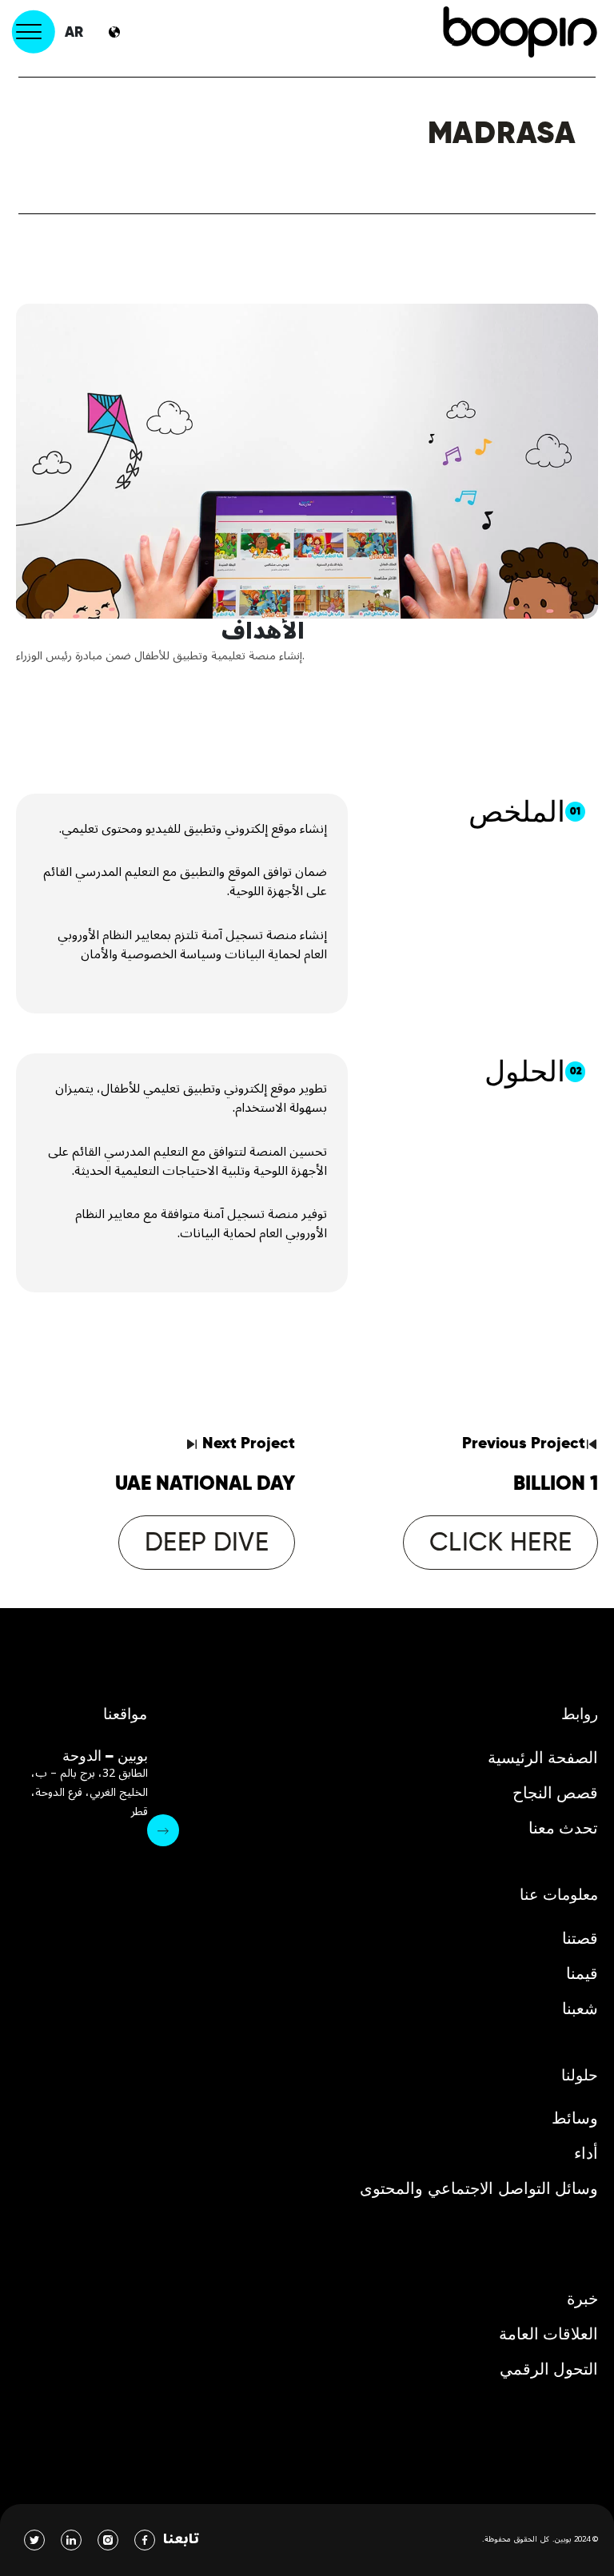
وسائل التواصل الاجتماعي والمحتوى (479, 2188)
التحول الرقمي (549, 2369)
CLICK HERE (500, 1542)
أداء (586, 2153)
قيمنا (582, 1973)
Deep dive (207, 1542)
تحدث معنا (564, 1828)
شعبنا (580, 2009)
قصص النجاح (556, 1793)
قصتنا (580, 1938)
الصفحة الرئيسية (543, 1758)
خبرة (582, 2299)
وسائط (575, 2118)
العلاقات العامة (549, 2334)
